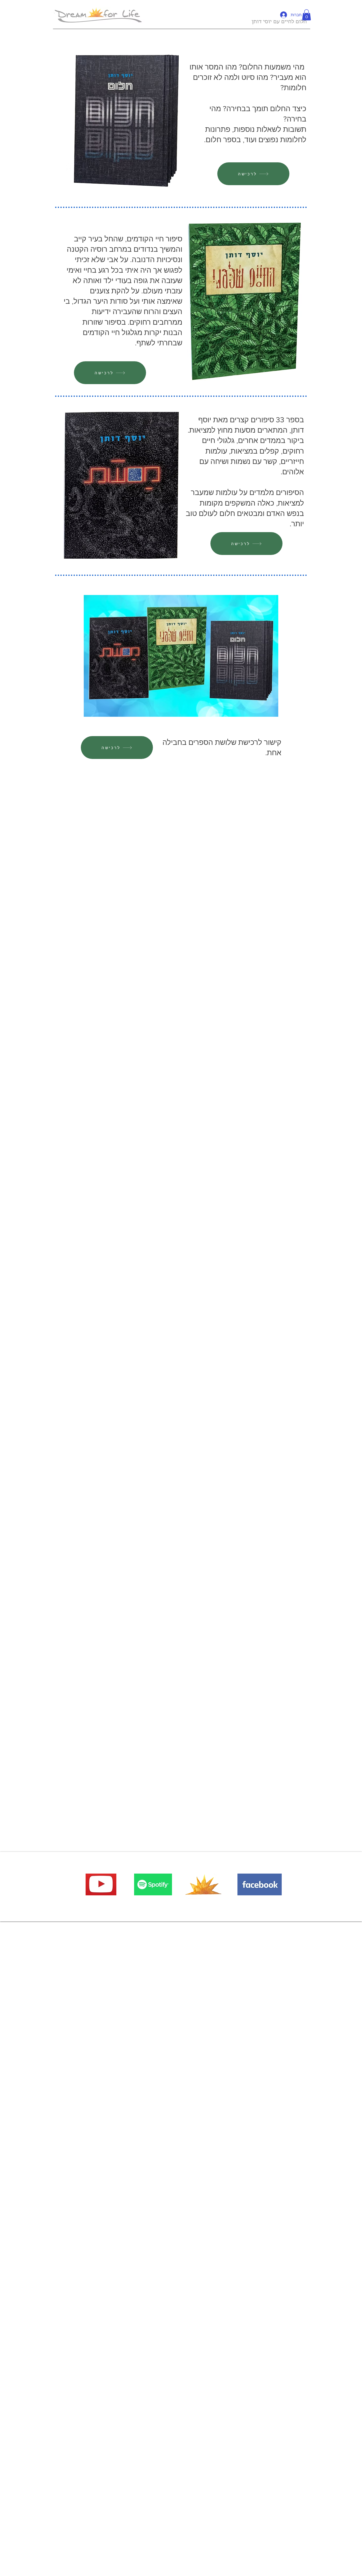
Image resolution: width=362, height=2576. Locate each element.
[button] (306, 15)
